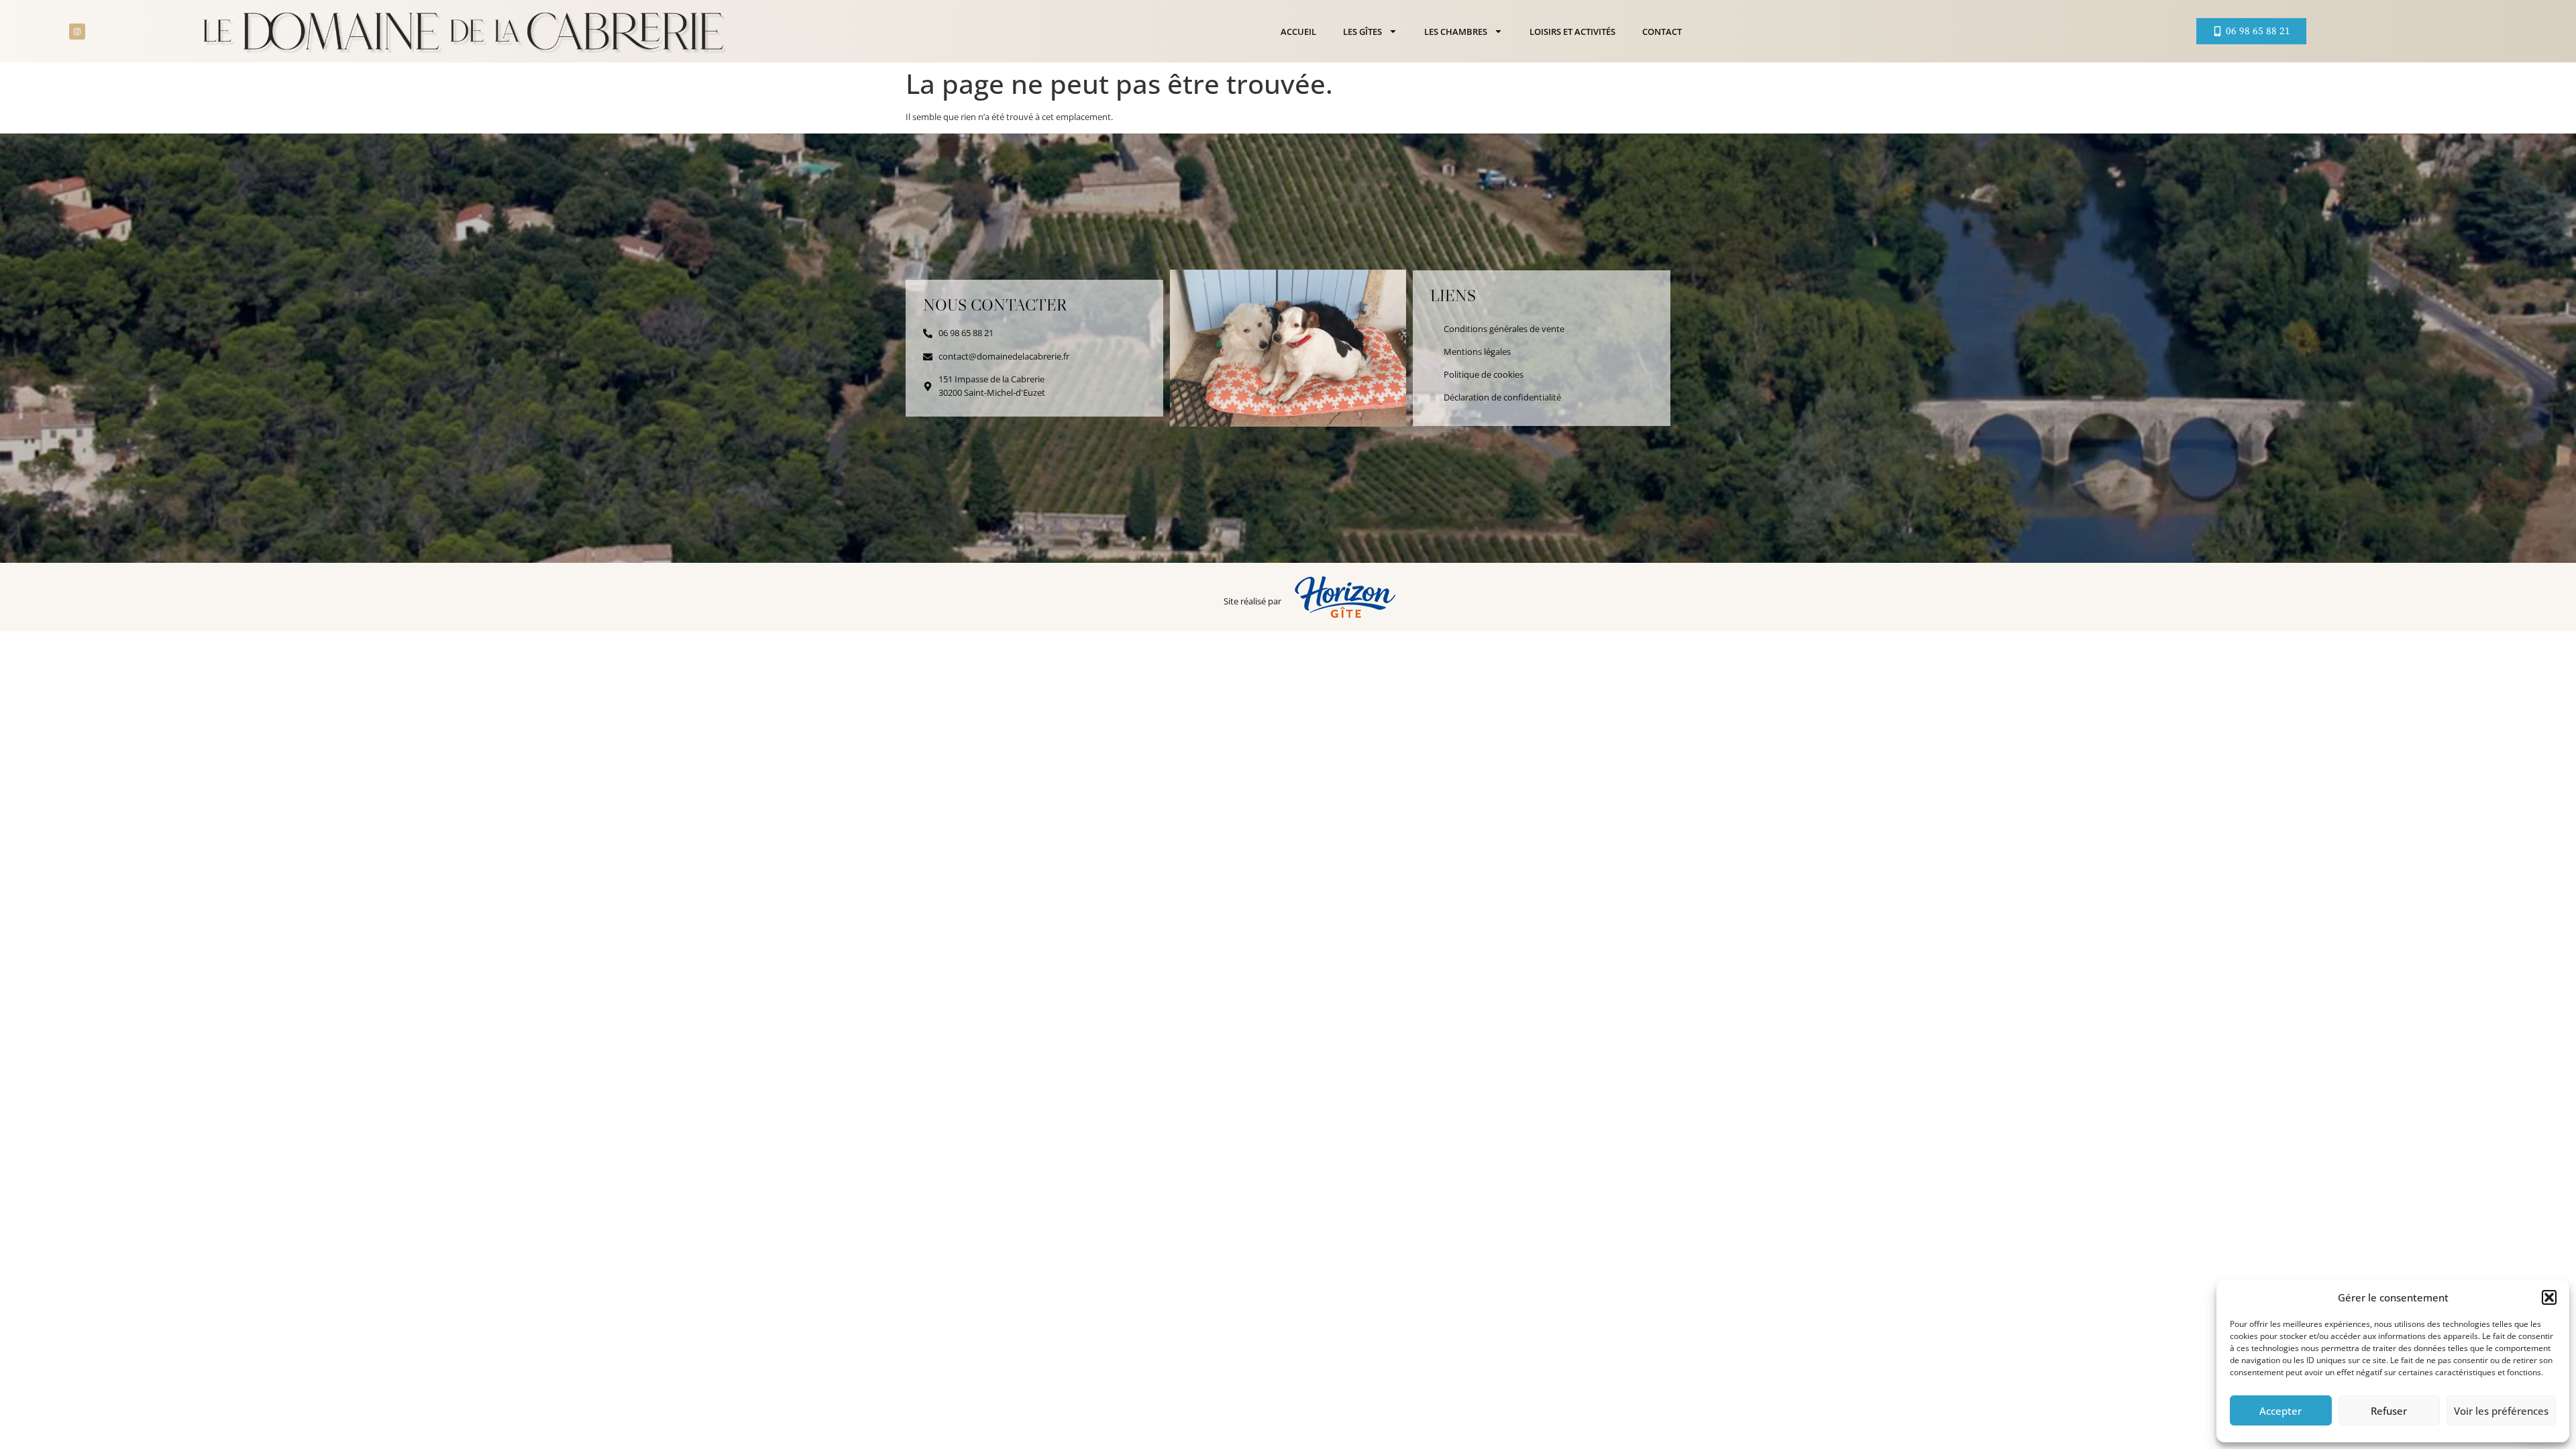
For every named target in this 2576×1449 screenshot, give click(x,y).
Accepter (2280, 1411)
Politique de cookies (1484, 374)
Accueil (1298, 32)
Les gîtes (1362, 32)
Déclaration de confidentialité (1502, 397)
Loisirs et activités (1572, 32)
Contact (1662, 32)
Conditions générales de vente (1504, 329)
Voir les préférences (2501, 1411)
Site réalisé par (1252, 601)
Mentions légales (1477, 352)
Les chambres (1456, 32)
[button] (2549, 1297)
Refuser (2389, 1411)
